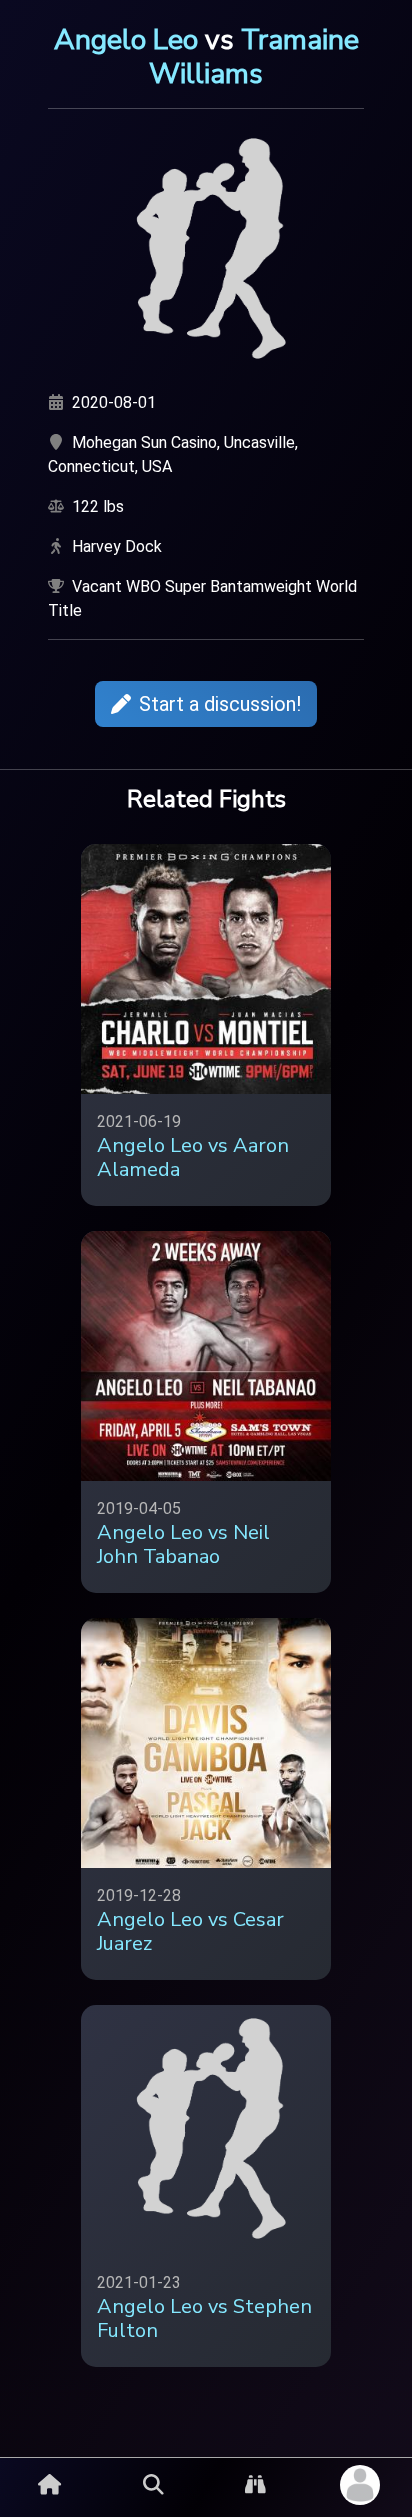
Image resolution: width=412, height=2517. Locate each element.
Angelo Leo (126, 40)
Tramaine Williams (254, 57)
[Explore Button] (255, 2484)
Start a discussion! (220, 704)
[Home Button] (49, 2484)
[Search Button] (153, 2484)
